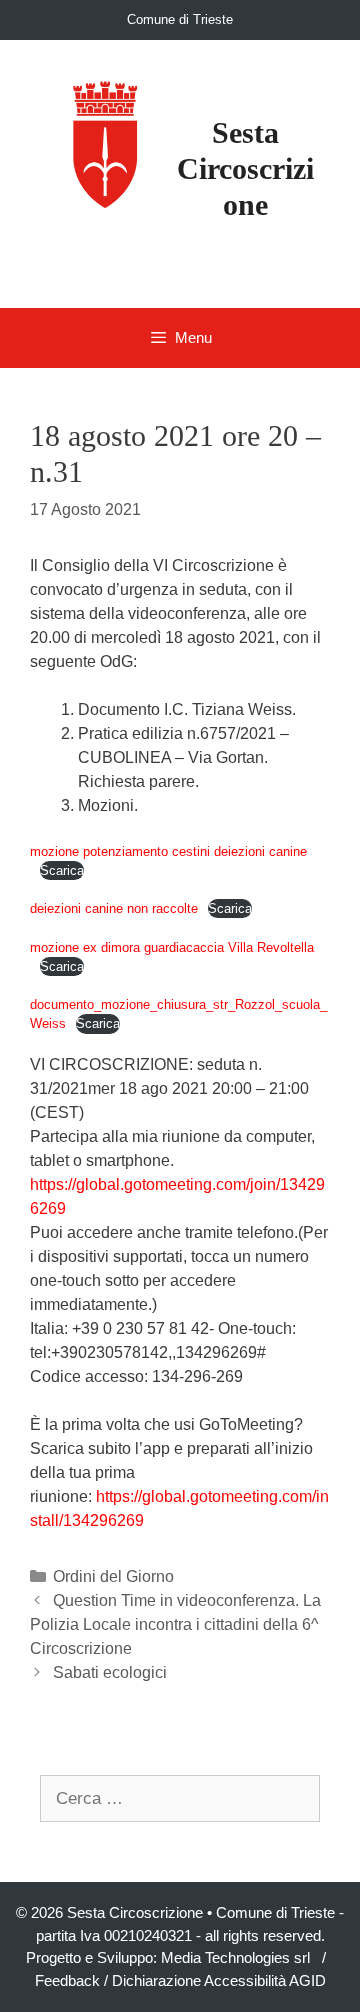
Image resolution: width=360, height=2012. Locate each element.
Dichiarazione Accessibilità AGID (219, 1980)
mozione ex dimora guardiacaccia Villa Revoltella (172, 947)
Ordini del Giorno (113, 1576)
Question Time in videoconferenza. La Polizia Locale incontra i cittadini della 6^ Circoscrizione (175, 1624)
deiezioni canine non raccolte (114, 908)
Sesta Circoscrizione (245, 168)
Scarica (62, 870)
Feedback (67, 1980)
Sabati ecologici (110, 1672)
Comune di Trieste (180, 19)
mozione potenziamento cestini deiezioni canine (168, 851)
